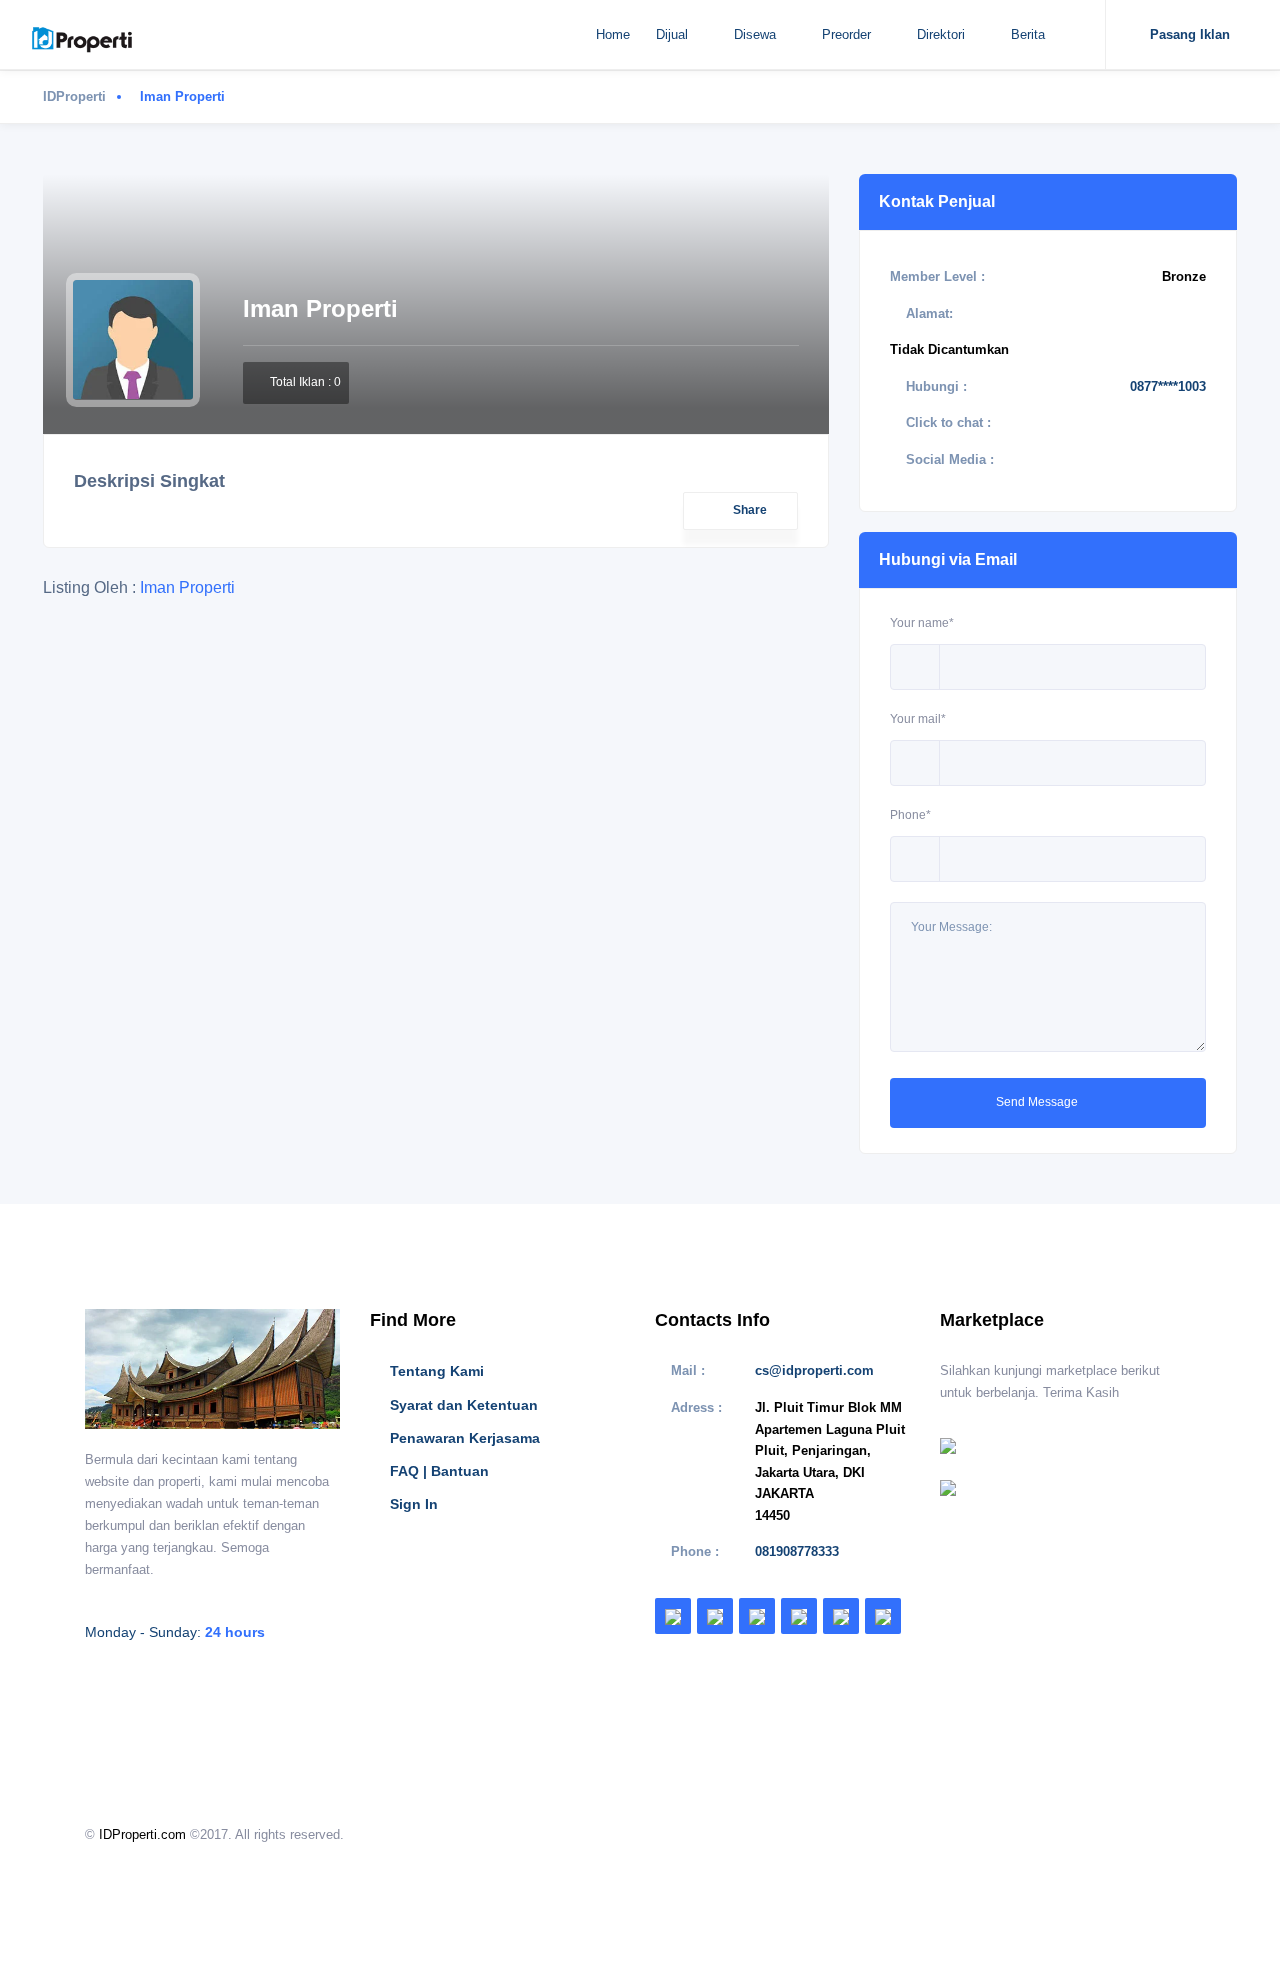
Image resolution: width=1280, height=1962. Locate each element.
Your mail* (918, 719)
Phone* (910, 815)
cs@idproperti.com (814, 1370)
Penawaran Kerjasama (465, 1438)
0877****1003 (1168, 386)
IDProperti (74, 96)
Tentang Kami (437, 1371)
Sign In (414, 1504)
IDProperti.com (142, 1834)
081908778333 (797, 1551)
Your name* (922, 623)
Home (613, 34)
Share (750, 510)
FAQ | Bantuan (439, 1471)
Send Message (1038, 1102)
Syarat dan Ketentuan (464, 1405)
